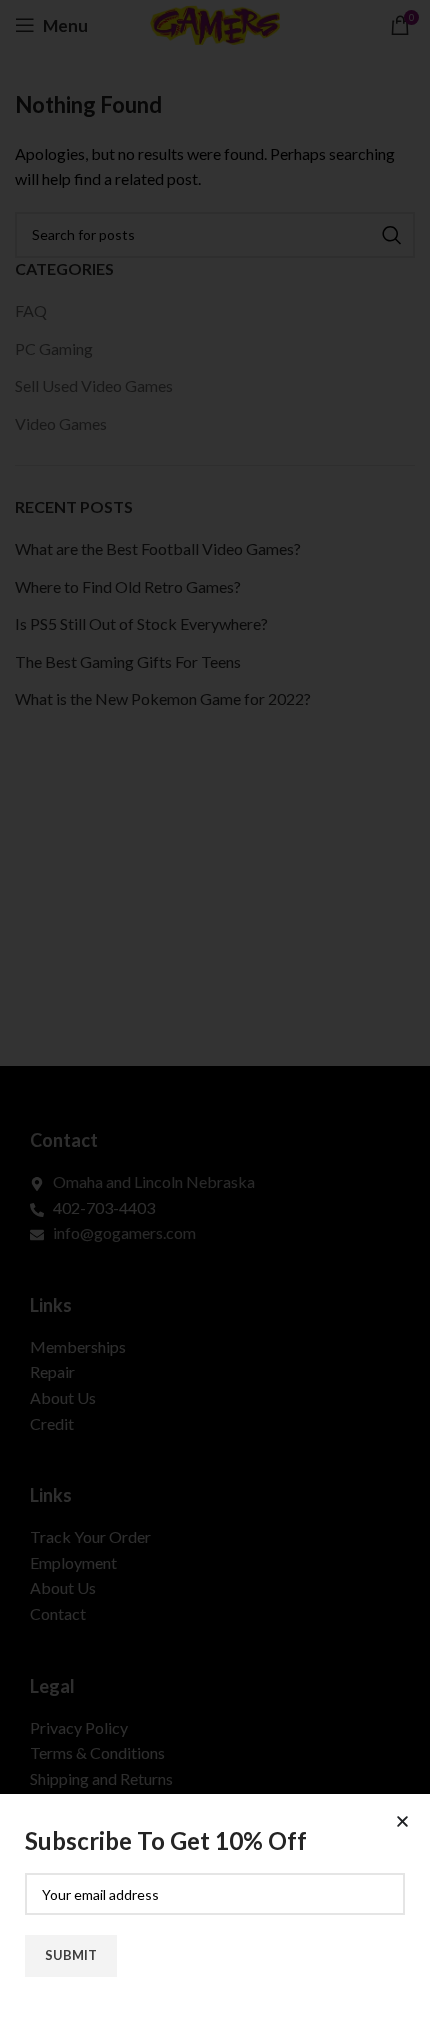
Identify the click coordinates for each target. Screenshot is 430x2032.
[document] (215, 1016)
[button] (402, 1821)
